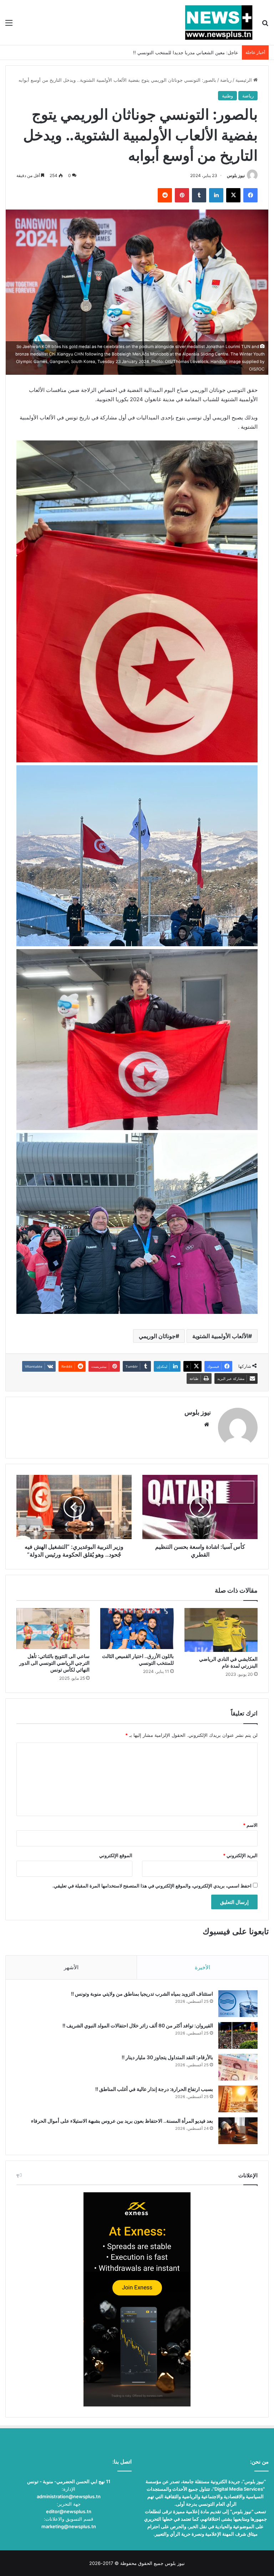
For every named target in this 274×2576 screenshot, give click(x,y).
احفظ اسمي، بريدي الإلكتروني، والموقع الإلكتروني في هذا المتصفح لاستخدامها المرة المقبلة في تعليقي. (152, 1886)
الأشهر (71, 1967)
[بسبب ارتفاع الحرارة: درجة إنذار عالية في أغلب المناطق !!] (238, 2099)
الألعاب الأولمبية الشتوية (220, 1336)
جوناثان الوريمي (157, 1336)
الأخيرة (202, 1967)
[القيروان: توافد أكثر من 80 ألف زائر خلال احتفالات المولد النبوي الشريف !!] (238, 2035)
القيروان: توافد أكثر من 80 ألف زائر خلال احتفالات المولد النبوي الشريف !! (138, 2025)
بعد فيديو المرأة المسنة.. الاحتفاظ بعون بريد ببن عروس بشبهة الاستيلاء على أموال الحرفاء (122, 2121)
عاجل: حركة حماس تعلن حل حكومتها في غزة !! (192, 52)
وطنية (227, 96)
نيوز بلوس (236, 175)
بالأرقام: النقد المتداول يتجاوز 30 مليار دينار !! (167, 2057)
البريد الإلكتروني (240, 1855)
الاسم (250, 1825)
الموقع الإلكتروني (116, 1855)
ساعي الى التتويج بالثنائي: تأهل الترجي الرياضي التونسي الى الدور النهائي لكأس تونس (54, 1663)
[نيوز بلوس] (219, 22)
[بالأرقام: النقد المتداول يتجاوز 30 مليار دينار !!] (238, 2067)
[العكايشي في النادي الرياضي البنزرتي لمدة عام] (221, 1630)
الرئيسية (244, 80)
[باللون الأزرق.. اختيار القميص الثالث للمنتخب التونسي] (137, 1629)
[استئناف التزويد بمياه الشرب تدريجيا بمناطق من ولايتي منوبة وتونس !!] (238, 2004)
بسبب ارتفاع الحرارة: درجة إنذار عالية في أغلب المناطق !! (154, 2089)
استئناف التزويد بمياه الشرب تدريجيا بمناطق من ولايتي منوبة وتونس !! (142, 1994)
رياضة (226, 80)
